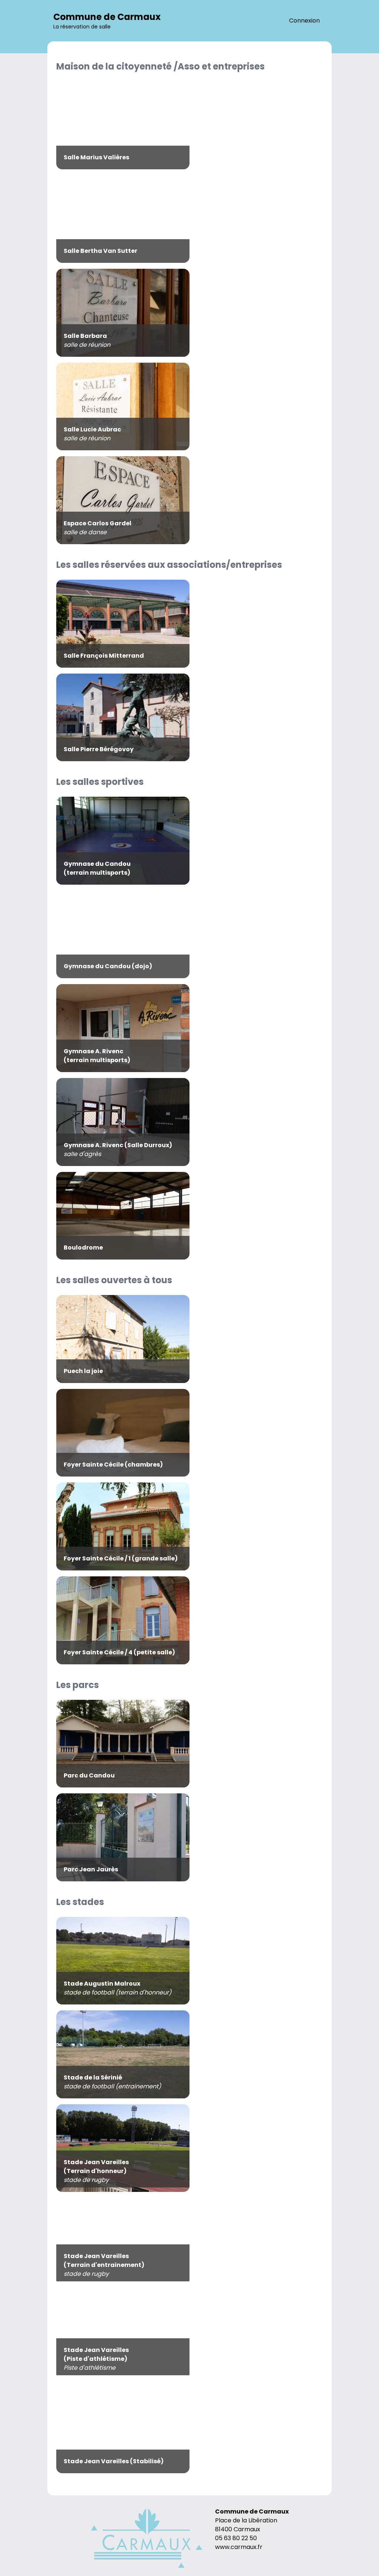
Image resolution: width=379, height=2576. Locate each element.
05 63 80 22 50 (236, 2538)
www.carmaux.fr (239, 2547)
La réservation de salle (107, 21)
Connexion (304, 21)
